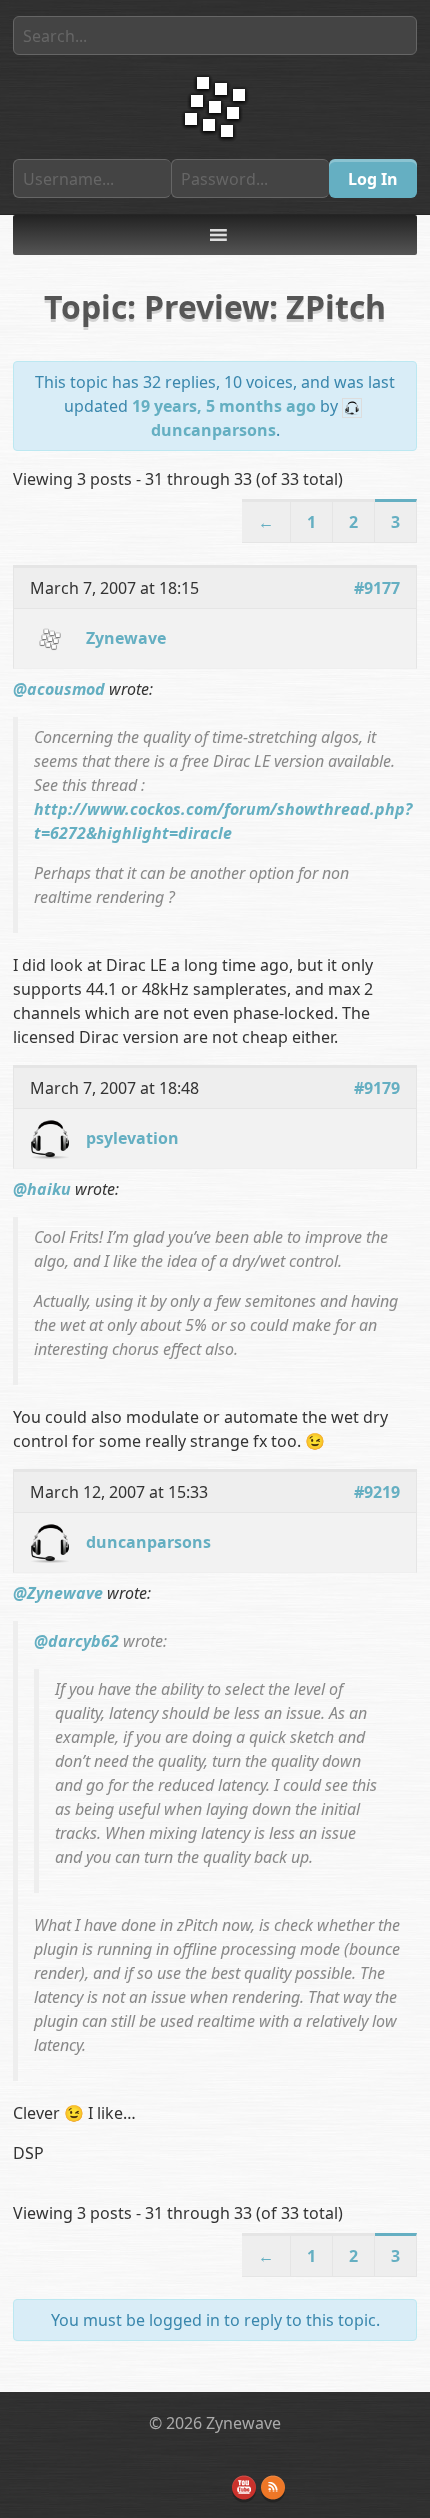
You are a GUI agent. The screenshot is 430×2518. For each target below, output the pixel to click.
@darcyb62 (76, 1641)
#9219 (377, 1492)
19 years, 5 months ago (224, 406)
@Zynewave (58, 1593)
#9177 (377, 588)
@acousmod (59, 689)
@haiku (42, 1189)
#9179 (377, 1088)
